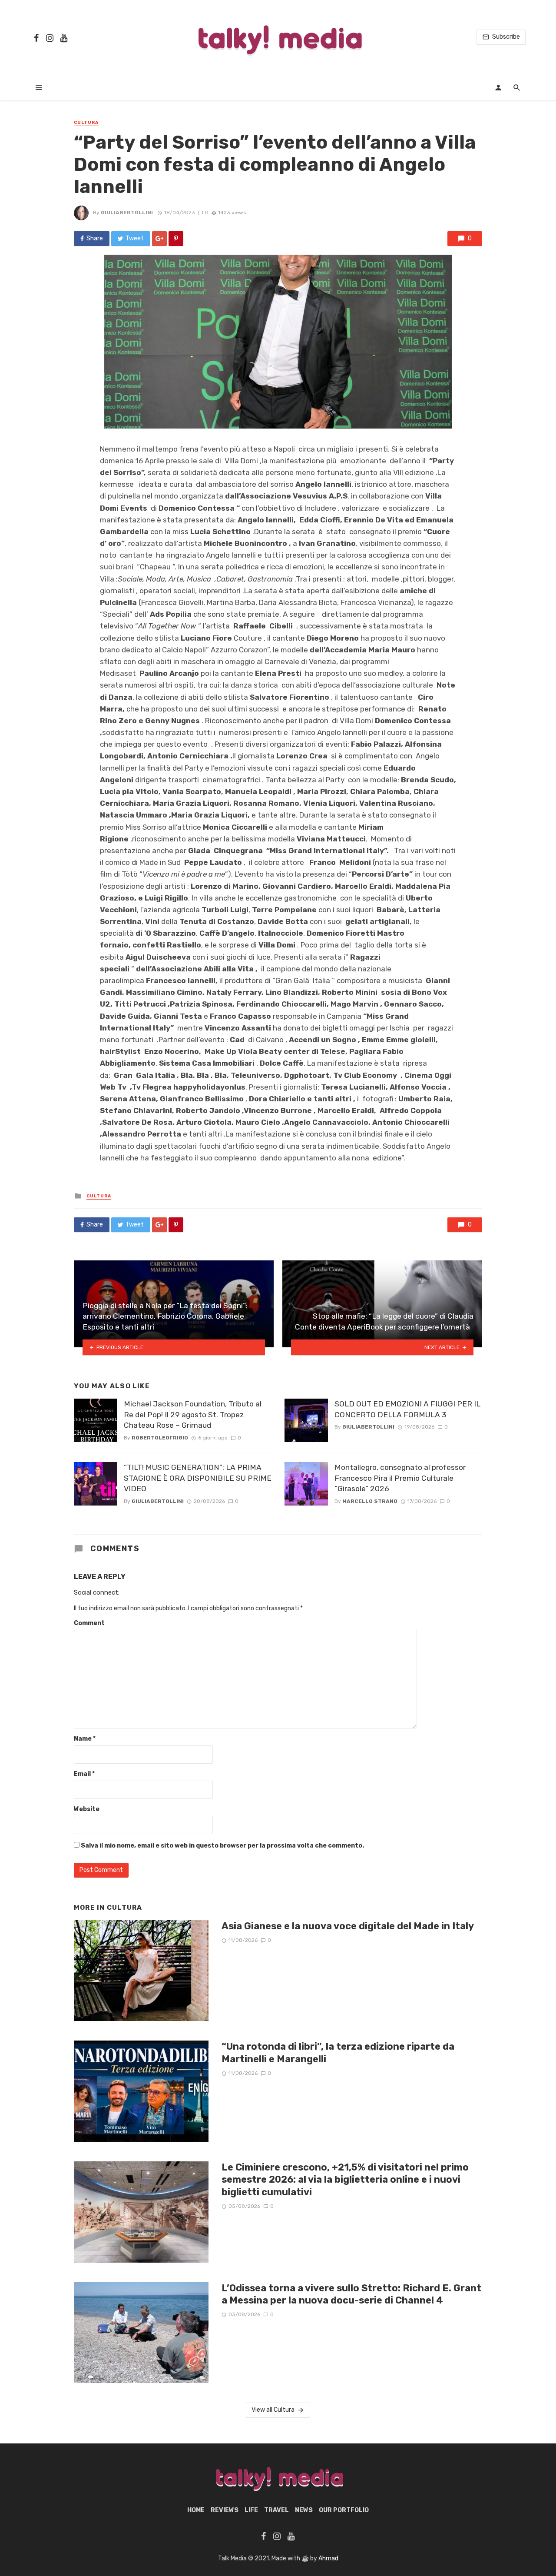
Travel (276, 2510)
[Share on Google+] (159, 239)
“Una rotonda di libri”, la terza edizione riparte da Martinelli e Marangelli (338, 2052)
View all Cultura (273, 2410)
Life (251, 2510)
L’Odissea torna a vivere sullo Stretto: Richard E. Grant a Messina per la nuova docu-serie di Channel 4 (351, 2294)
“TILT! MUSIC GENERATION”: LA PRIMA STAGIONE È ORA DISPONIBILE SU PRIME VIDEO (198, 1478)
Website (87, 1809)
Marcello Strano (370, 1501)
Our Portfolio (344, 2510)
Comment (89, 1623)
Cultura (86, 123)
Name (85, 1739)
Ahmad (328, 2558)
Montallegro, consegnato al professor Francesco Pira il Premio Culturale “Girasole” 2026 (400, 1478)
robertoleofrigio (160, 1438)
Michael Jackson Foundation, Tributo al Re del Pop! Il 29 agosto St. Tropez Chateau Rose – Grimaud (193, 1414)
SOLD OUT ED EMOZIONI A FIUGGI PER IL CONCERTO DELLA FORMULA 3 (407, 1409)
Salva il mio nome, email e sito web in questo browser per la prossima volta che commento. (222, 1846)
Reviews (225, 2510)
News (304, 2510)
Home (196, 2510)
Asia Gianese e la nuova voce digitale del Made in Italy (348, 1926)
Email (84, 1774)
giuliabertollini (127, 213)
